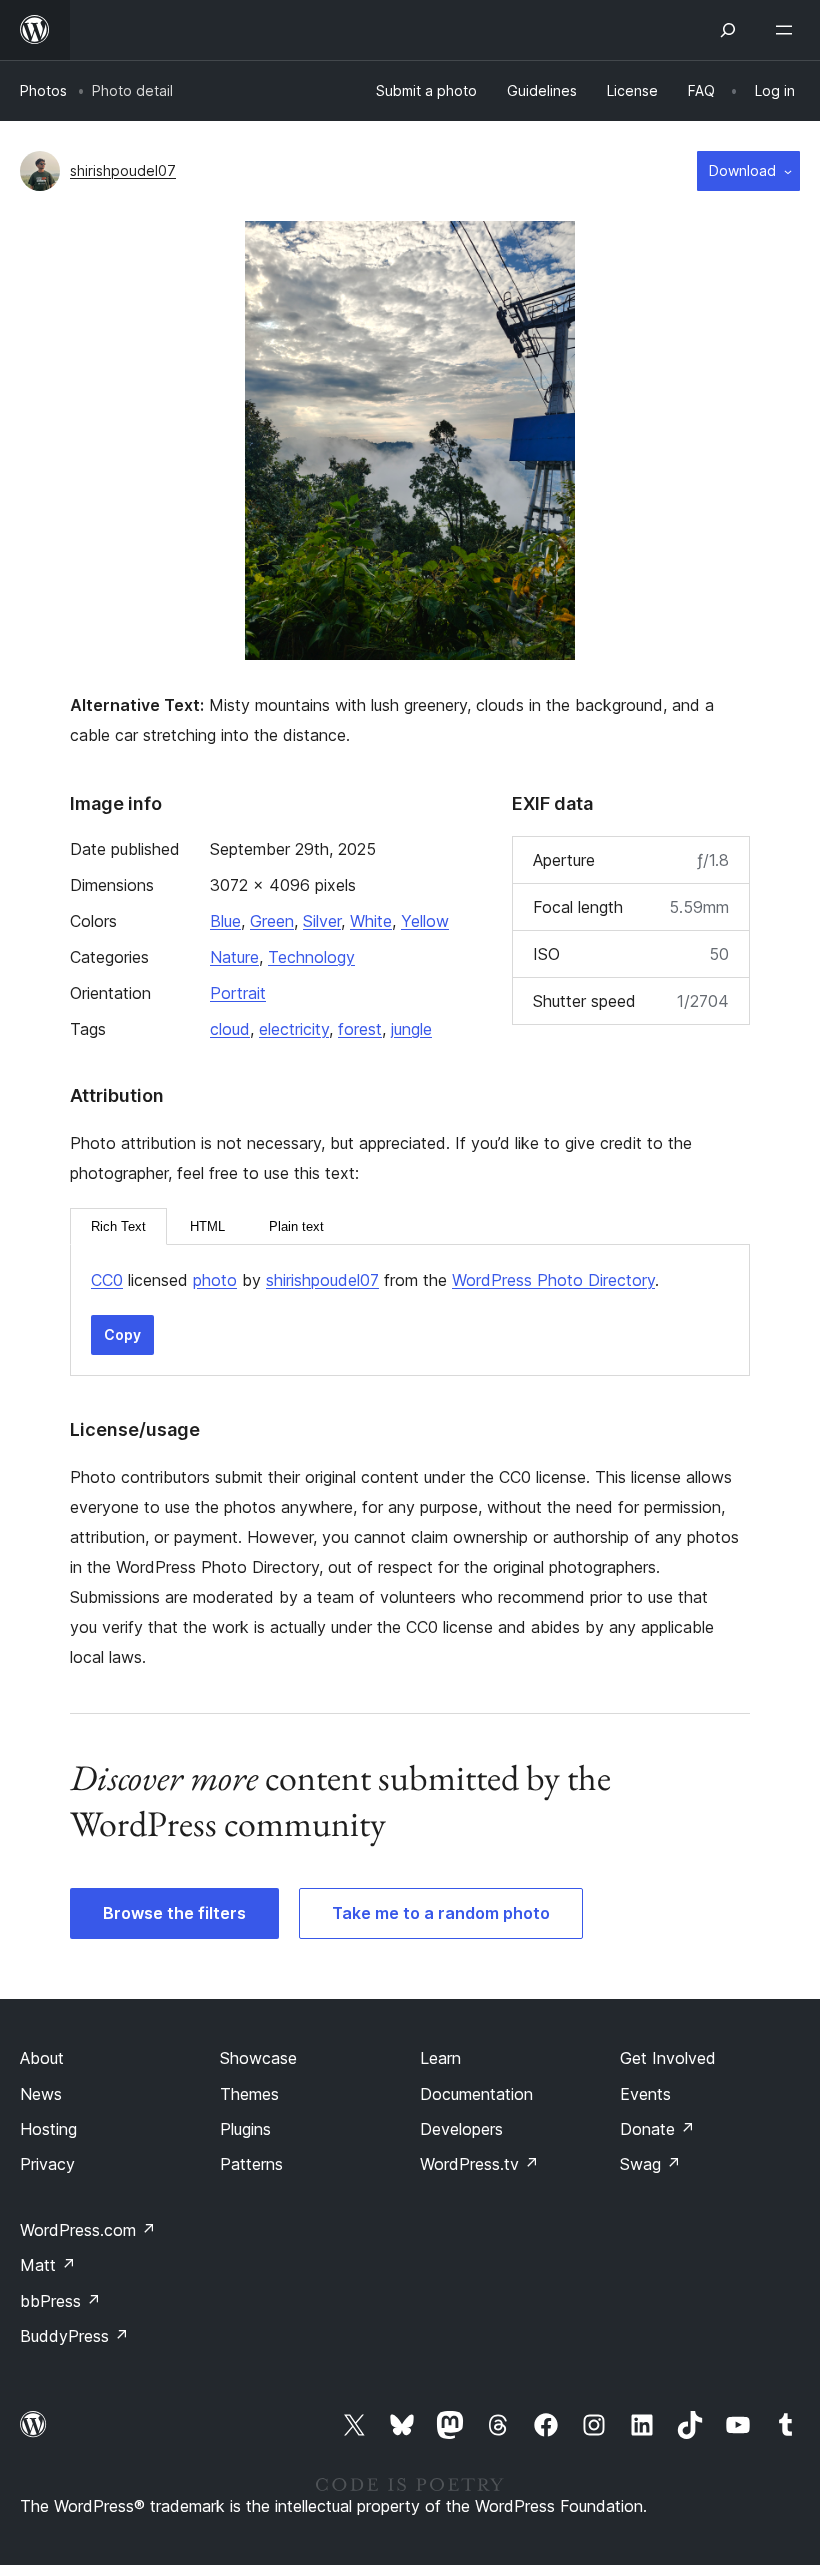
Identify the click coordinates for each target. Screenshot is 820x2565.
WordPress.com (88, 2230)
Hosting (48, 2129)
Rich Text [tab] (118, 1226)
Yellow (425, 921)
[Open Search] (728, 30)
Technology (311, 957)
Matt (48, 2265)
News (41, 2094)
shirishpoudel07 (123, 170)
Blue (225, 921)
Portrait (238, 993)
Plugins (245, 2129)
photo (215, 1280)
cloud (230, 1029)
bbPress (60, 2301)
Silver (322, 921)
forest (360, 1029)
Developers (461, 2129)
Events (645, 2094)
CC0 (107, 1280)
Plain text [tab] (296, 1226)
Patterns (251, 2164)
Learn (440, 2058)
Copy (122, 1334)
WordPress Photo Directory (553, 1280)
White (371, 921)
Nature (234, 957)
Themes (249, 2094)
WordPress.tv (479, 2164)
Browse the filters (174, 1913)
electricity (294, 1029)
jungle (411, 1029)
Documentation (476, 2094)
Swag (650, 2164)
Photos (43, 90)
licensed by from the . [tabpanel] (375, 1280)
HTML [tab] (207, 1226)
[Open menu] (788, 30)
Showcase (258, 2058)
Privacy (47, 2164)
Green (272, 921)
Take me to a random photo (441, 1913)
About (42, 2058)
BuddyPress (74, 2336)
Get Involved (668, 2058)
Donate (657, 2129)
